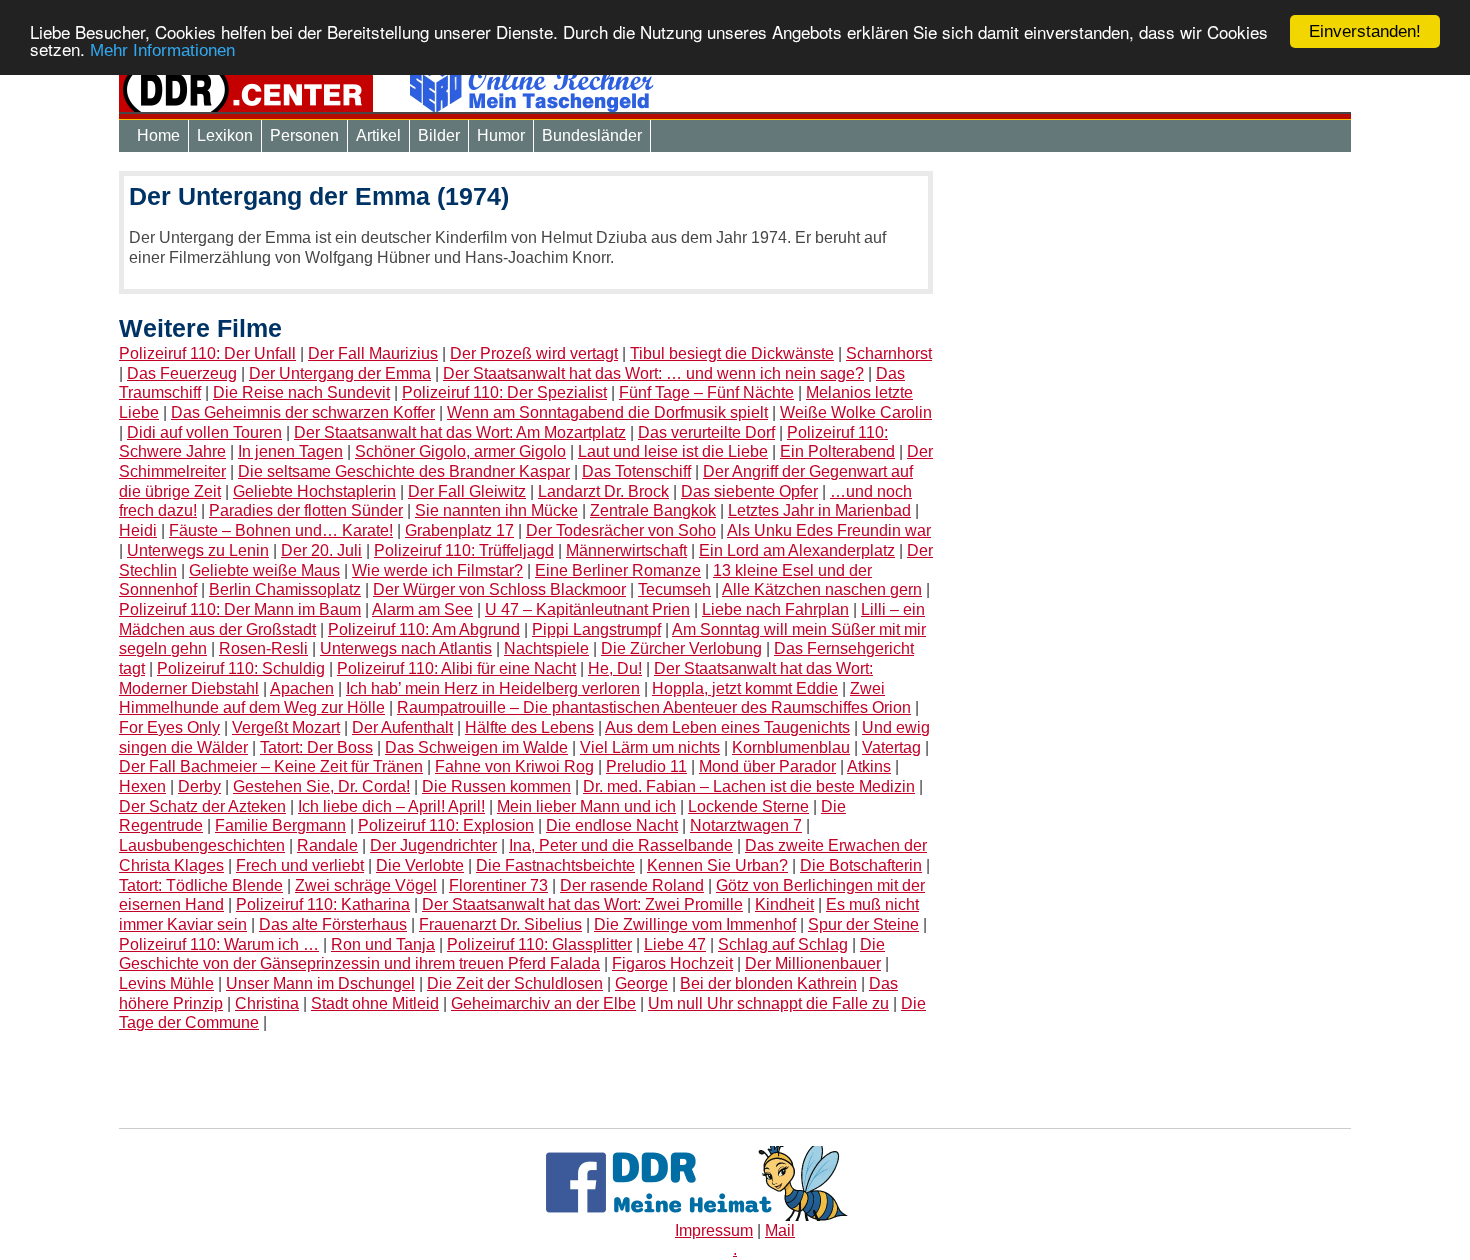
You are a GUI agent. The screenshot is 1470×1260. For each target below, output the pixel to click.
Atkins (869, 766)
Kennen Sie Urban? (717, 865)
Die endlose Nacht (612, 825)
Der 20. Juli (321, 550)
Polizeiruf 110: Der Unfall (207, 353)
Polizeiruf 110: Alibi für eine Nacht (456, 668)
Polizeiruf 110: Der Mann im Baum (240, 609)
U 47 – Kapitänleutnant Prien (587, 609)
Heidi (138, 530)
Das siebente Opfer (749, 491)
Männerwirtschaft (626, 550)
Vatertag (891, 747)
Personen (304, 135)
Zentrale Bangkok (653, 510)
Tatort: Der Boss (316, 747)
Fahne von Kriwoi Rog (514, 766)
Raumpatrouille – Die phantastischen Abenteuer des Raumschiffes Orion (654, 707)
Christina (267, 1003)
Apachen (302, 688)
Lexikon (225, 135)
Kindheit (784, 904)
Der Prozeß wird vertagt (534, 353)
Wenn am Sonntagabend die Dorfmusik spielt (607, 412)
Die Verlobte (420, 865)
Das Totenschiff (636, 471)
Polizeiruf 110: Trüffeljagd (464, 550)
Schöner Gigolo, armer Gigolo (460, 451)
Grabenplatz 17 (459, 530)
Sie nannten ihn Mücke (496, 510)
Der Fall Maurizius (373, 353)
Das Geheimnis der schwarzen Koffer (303, 412)
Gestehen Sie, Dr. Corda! (321, 786)
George (641, 983)
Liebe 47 (675, 944)
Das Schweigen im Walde (476, 747)
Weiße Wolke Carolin (856, 412)
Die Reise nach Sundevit (301, 392)
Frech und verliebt (300, 865)
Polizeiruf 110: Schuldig (241, 668)
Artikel (378, 135)
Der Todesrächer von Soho (621, 530)
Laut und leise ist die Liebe (673, 451)
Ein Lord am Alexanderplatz (797, 550)
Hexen (142, 786)
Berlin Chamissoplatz (285, 589)
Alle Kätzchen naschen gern (822, 589)
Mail (780, 1230)
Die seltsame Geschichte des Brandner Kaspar (404, 471)
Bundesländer (592, 135)
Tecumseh (674, 589)
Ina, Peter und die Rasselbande (621, 845)
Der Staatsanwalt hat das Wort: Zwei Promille (582, 904)
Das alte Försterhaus (333, 924)
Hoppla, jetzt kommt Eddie (745, 688)
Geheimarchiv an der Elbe (543, 1003)
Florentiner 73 (498, 885)
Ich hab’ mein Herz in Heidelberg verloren (493, 688)
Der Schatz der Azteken (202, 806)
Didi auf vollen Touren (204, 432)
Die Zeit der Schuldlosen (515, 983)
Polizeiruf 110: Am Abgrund (424, 629)
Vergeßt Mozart (286, 727)
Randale (327, 845)
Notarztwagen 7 (746, 825)
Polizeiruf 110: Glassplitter (539, 944)
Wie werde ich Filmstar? (437, 570)
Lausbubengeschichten (202, 845)
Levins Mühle (166, 983)
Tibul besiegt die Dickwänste (732, 353)
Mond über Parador (767, 766)
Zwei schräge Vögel (366, 885)
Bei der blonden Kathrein (768, 983)
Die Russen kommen (496, 786)
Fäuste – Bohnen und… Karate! (281, 530)
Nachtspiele (546, 648)
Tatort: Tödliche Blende (201, 885)
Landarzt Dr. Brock (603, 491)
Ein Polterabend (837, 451)
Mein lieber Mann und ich (586, 806)
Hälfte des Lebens (529, 727)
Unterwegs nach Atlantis (406, 648)
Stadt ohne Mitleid (375, 1003)
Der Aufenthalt (402, 727)
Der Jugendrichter (433, 845)
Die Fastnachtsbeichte (555, 865)
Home (158, 135)
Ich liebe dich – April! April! (391, 806)
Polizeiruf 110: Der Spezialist (504, 392)
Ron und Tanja (383, 944)
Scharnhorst (889, 353)
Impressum (714, 1230)
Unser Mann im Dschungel (320, 983)
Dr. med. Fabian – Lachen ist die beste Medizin (749, 786)
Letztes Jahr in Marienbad (819, 510)
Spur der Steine (863, 924)
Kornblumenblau (791, 747)
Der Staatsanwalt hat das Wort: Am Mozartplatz (460, 432)
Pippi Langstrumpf (596, 629)
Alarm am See (422, 609)
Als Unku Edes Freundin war (829, 530)
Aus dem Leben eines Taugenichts (727, 727)
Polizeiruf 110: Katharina (323, 904)
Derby (199, 786)
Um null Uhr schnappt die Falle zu (768, 1003)
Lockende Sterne (748, 806)
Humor (501, 135)
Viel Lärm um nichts (650, 747)
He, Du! (615, 668)
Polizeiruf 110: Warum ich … (219, 944)
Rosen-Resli (263, 648)
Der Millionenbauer (813, 963)
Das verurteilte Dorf (706, 432)
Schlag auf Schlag (783, 944)
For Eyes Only (169, 727)
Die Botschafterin (861, 865)
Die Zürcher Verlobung (681, 648)
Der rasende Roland (632, 885)
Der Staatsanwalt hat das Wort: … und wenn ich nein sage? (653, 373)
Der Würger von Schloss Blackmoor (499, 589)
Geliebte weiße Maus (264, 570)
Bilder (439, 135)
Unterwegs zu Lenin (198, 550)
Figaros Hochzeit (672, 963)
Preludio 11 (646, 766)
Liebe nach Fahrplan (775, 609)
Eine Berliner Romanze (618, 570)
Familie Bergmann (280, 825)
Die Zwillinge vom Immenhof (695, 924)
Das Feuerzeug (182, 373)
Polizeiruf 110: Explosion (446, 825)
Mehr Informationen (162, 51)
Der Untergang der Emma (340, 373)
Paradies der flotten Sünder (306, 510)
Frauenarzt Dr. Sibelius (500, 924)
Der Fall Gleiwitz (467, 491)
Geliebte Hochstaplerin (314, 491)
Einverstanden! (1365, 31)
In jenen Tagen (290, 451)
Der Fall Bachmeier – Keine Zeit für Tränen (271, 766)
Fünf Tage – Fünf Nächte (706, 392)
